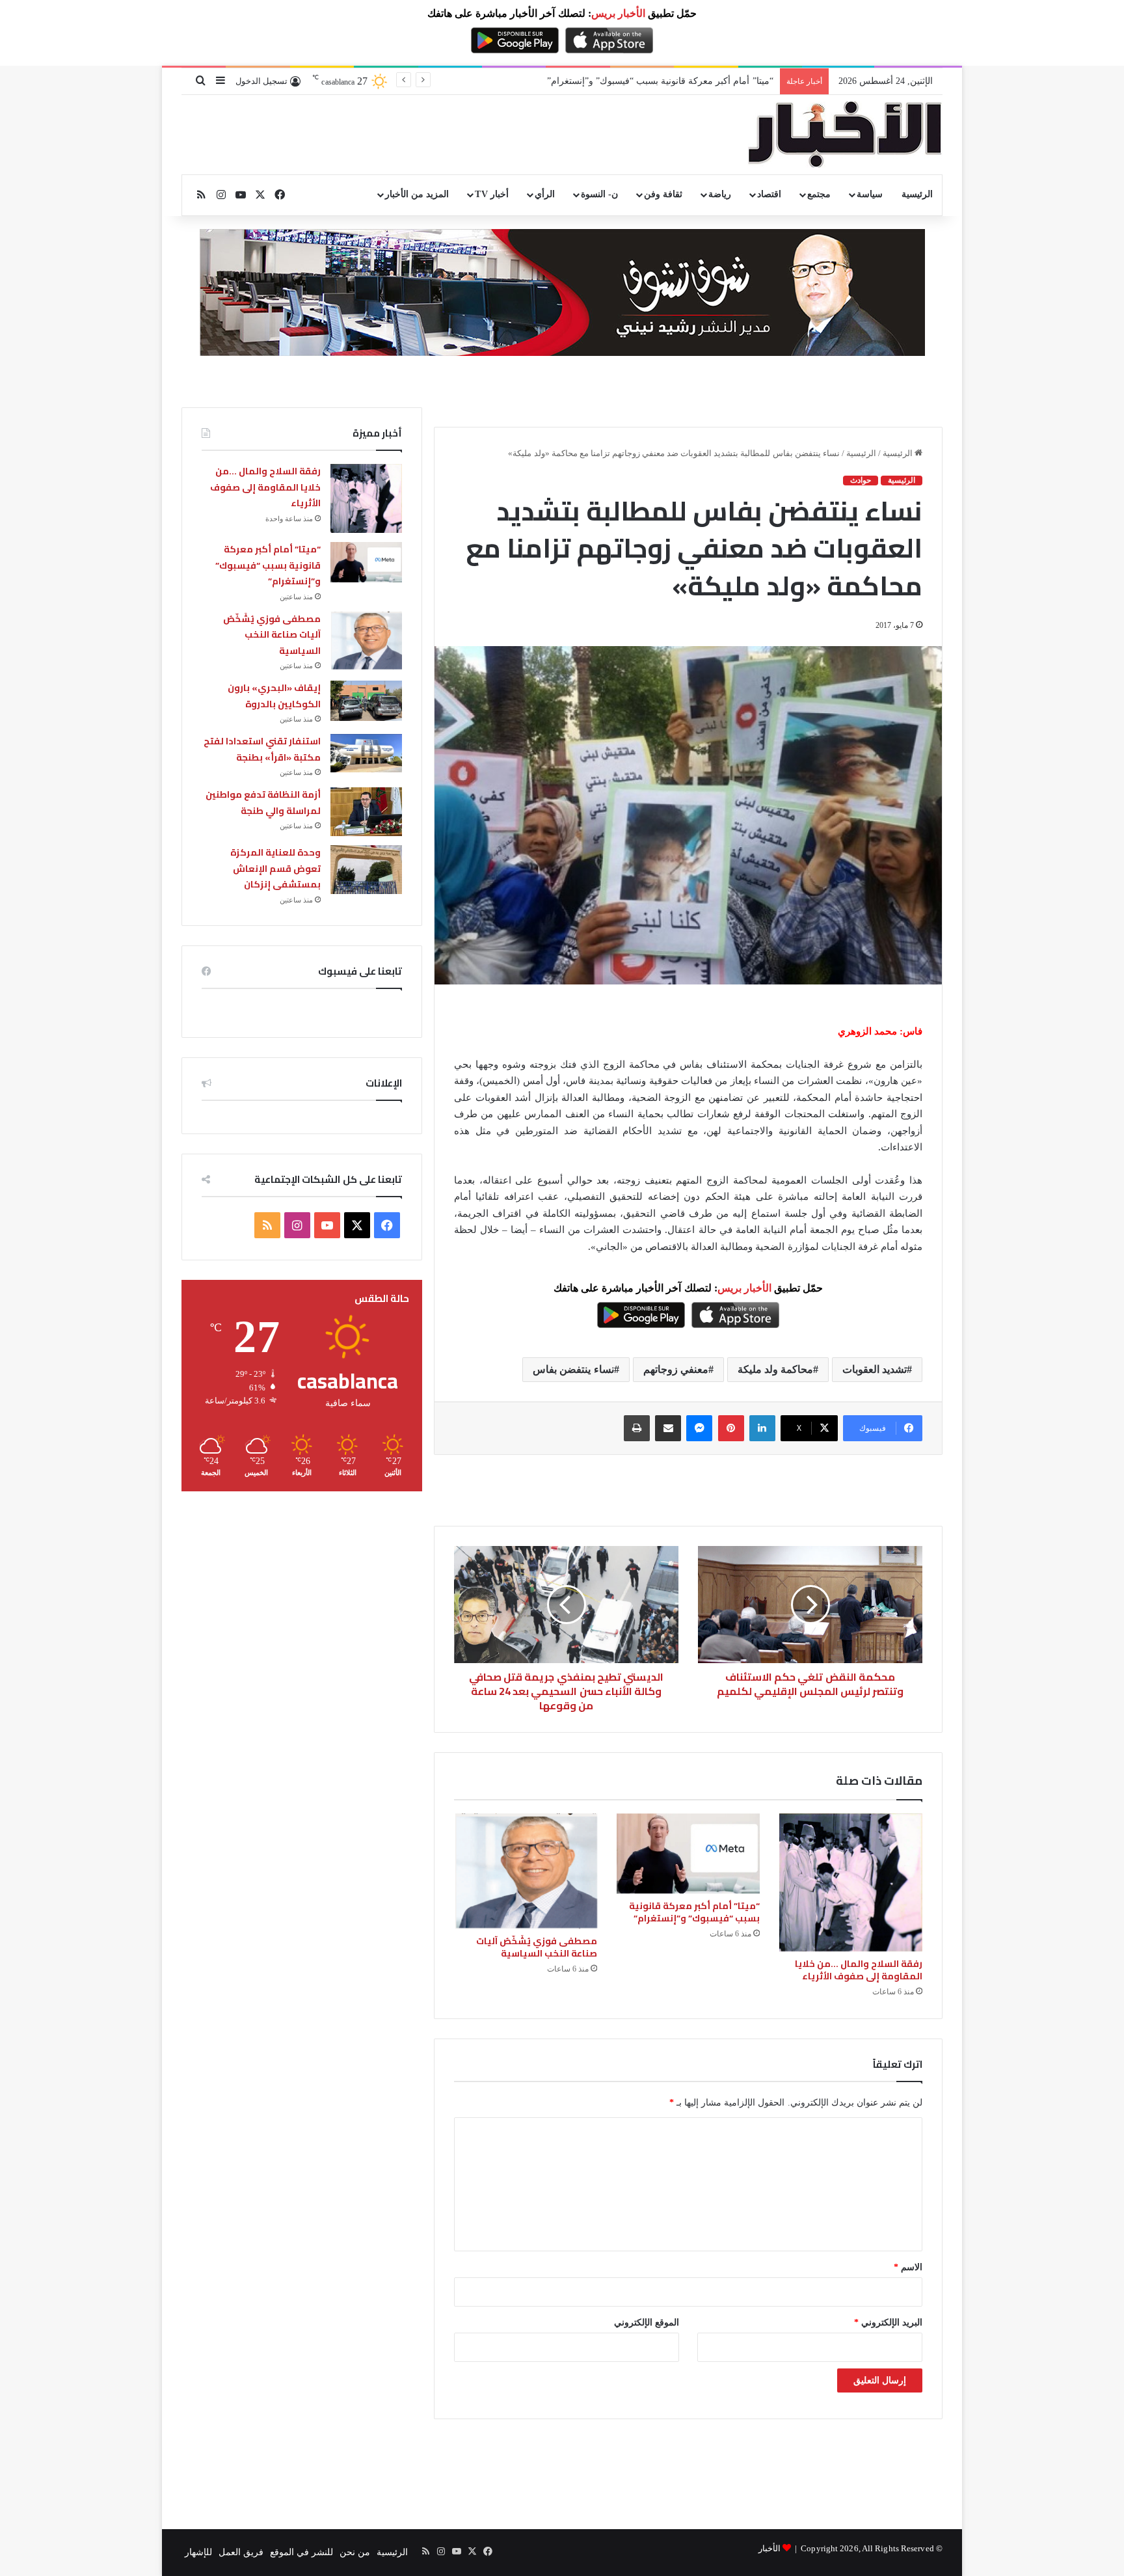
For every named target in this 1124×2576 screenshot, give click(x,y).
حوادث (861, 480)
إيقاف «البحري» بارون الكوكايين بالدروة (274, 696)
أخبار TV (491, 194)
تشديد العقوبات (875, 1369)
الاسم (908, 2267)
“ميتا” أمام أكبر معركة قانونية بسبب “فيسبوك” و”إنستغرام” (694, 1912)
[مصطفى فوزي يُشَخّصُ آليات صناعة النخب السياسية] (526, 1871)
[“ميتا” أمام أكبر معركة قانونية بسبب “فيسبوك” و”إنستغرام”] (688, 1854)
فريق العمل (241, 2552)
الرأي (545, 194)
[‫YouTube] (327, 1225)
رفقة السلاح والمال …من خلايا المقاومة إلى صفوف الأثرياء (859, 1970)
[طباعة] (637, 1428)
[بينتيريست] (731, 1428)
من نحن (355, 2552)
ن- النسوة (599, 194)
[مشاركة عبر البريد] (668, 1428)
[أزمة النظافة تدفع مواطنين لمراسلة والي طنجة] (366, 812)
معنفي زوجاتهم (676, 1369)
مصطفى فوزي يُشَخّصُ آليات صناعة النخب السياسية (537, 1947)
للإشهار (198, 2552)
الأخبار (769, 2548)
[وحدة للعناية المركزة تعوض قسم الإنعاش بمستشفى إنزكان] (366, 870)
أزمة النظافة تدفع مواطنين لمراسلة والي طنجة (263, 803)
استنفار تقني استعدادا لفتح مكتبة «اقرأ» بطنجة (262, 749)
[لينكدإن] (762, 1428)
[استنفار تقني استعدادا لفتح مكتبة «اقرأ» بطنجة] (366, 753)
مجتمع (819, 194)
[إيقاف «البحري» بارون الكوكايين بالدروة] (366, 701)
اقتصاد (769, 194)
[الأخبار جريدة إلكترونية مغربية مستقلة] (845, 135)
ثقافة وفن (663, 194)
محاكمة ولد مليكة (775, 1369)
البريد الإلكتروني (888, 2323)
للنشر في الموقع (301, 2552)
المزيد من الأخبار (417, 194)
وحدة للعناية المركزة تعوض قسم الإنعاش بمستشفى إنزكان (275, 868)
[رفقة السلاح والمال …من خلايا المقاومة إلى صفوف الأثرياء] (851, 1882)
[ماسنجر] (699, 1428)
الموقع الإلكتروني (647, 2323)
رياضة (720, 194)
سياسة (870, 194)
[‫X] (357, 1225)
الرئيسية (917, 194)
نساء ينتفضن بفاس (573, 1369)
